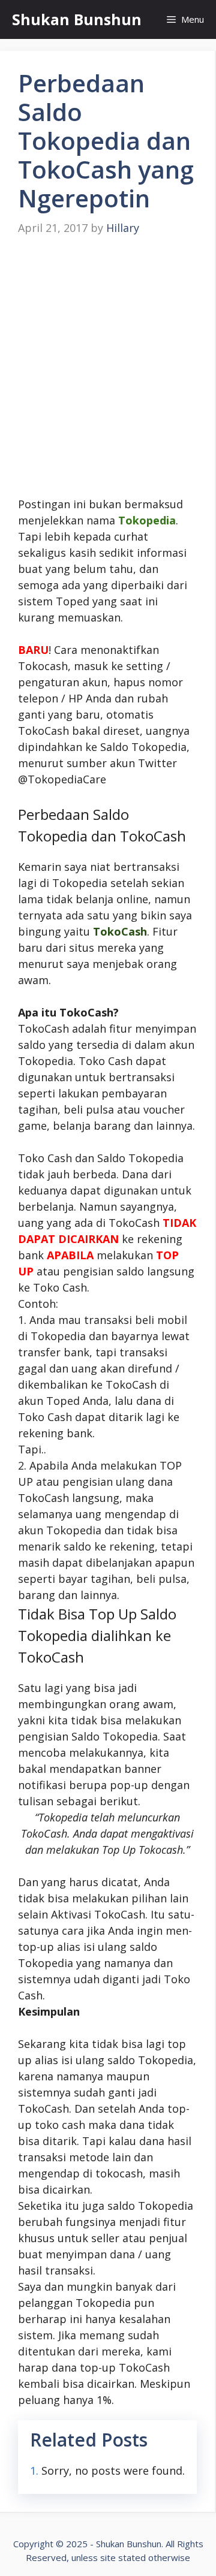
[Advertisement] (108, 367)
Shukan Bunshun (77, 19)
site (108, 2557)
